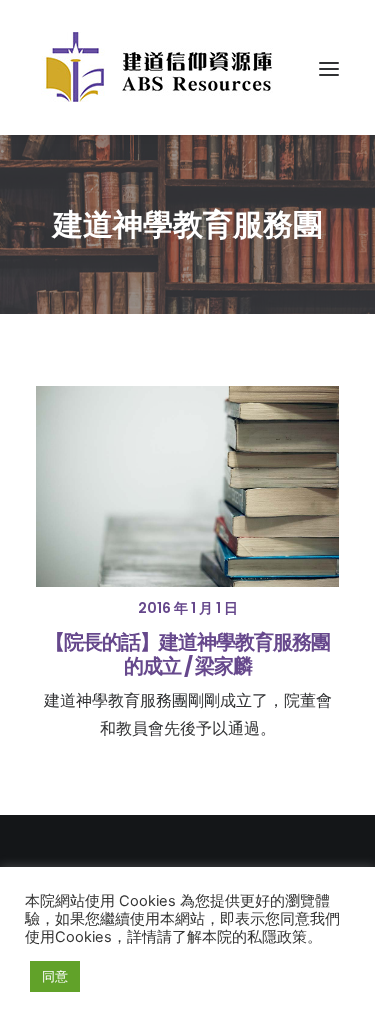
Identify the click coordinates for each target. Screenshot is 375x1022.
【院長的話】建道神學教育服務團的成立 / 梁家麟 (187, 654)
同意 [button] (55, 976)
